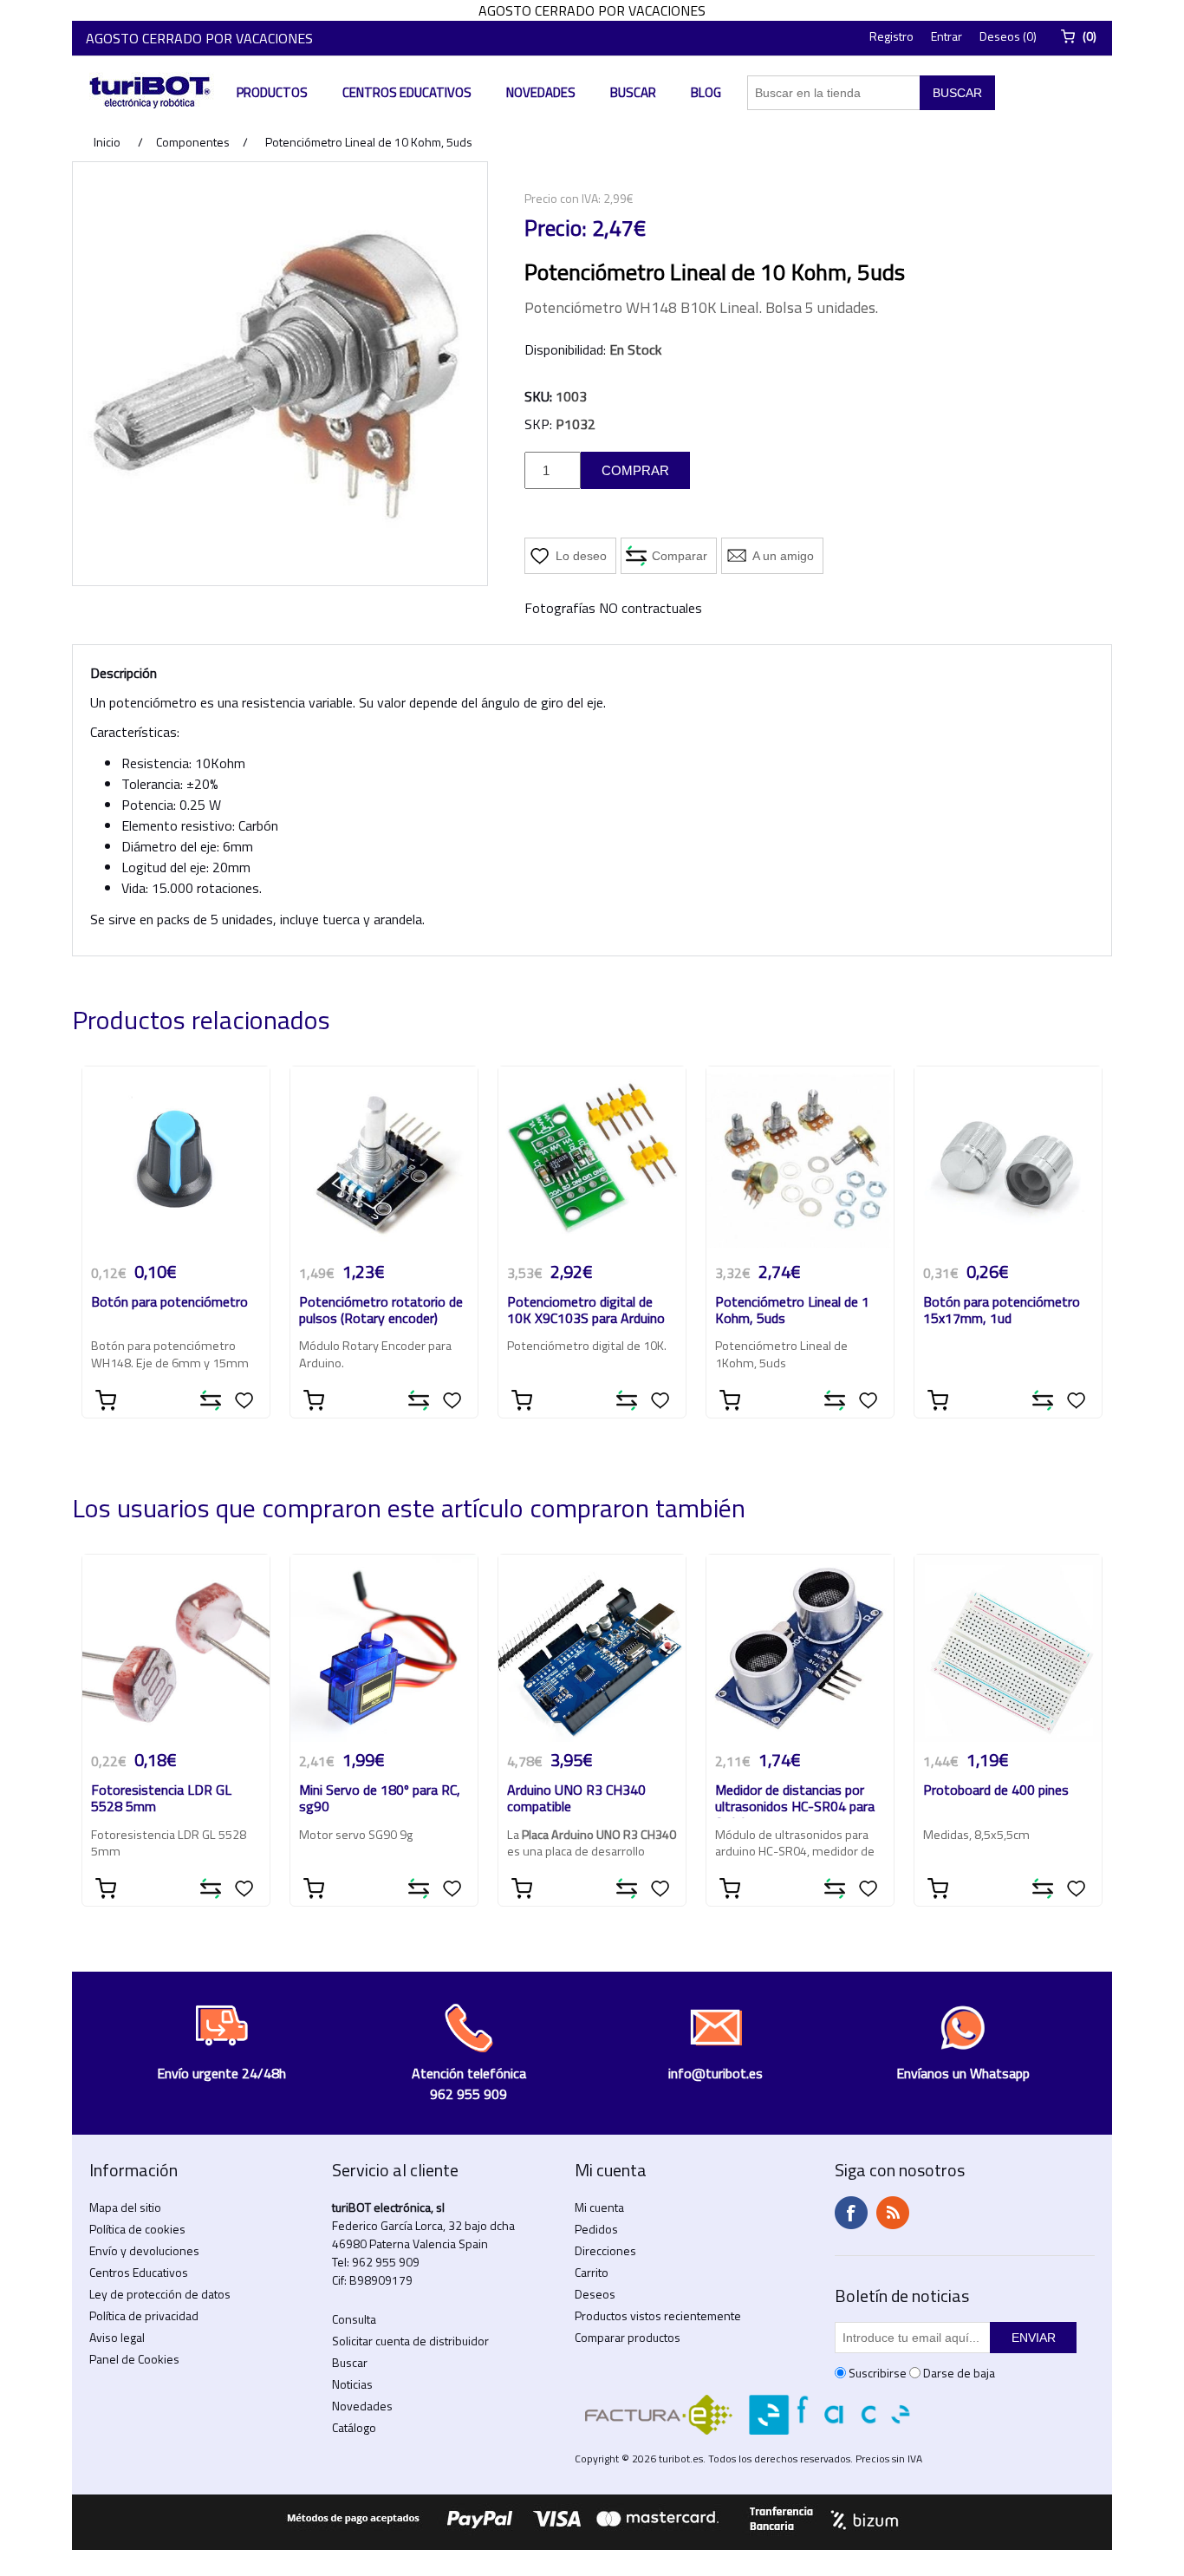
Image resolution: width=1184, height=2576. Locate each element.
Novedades (541, 92)
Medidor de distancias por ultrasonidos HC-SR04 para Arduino (795, 1800)
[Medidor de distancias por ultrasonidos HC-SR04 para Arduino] (800, 1648)
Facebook (851, 2213)
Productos (272, 92)
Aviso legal (117, 2337)
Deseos (595, 2294)
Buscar (633, 92)
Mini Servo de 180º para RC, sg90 (380, 1799)
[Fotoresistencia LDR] (176, 1648)
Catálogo (354, 2427)
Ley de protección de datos (160, 2294)
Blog (706, 92)
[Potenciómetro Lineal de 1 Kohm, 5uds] (800, 1160)
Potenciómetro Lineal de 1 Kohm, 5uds (792, 1311)
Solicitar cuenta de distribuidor (410, 2341)
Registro (891, 36)
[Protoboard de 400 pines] (1008, 1648)
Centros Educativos (407, 92)
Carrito (592, 2272)
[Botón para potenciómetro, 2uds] (176, 1160)
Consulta (354, 2319)
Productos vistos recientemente (658, 2315)
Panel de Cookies (134, 2359)
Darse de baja (959, 2373)
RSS (893, 2213)
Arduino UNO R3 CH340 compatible (576, 1799)
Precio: (556, 228)
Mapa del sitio (125, 2207)
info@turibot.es (716, 2073)
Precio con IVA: (563, 198)
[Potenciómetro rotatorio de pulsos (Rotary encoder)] (384, 1160)
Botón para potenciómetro (169, 1303)
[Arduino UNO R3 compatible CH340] (592, 1648)
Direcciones (605, 2250)
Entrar (947, 36)
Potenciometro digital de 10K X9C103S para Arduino (586, 1311)
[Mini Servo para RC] (384, 1648)
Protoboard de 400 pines (996, 1791)
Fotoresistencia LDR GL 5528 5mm (161, 1799)
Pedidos (596, 2229)
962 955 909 (386, 2262)
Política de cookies (137, 2229)
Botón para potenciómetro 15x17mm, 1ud (1002, 1311)
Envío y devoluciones (144, 2250)
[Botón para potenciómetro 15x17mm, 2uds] (1008, 1160)
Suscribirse (878, 2373)
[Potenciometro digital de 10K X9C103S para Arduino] (592, 1160)
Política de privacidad (144, 2315)
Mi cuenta (599, 2207)
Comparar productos (628, 2337)
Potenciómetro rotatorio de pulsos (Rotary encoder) (381, 1311)
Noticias (352, 2384)
